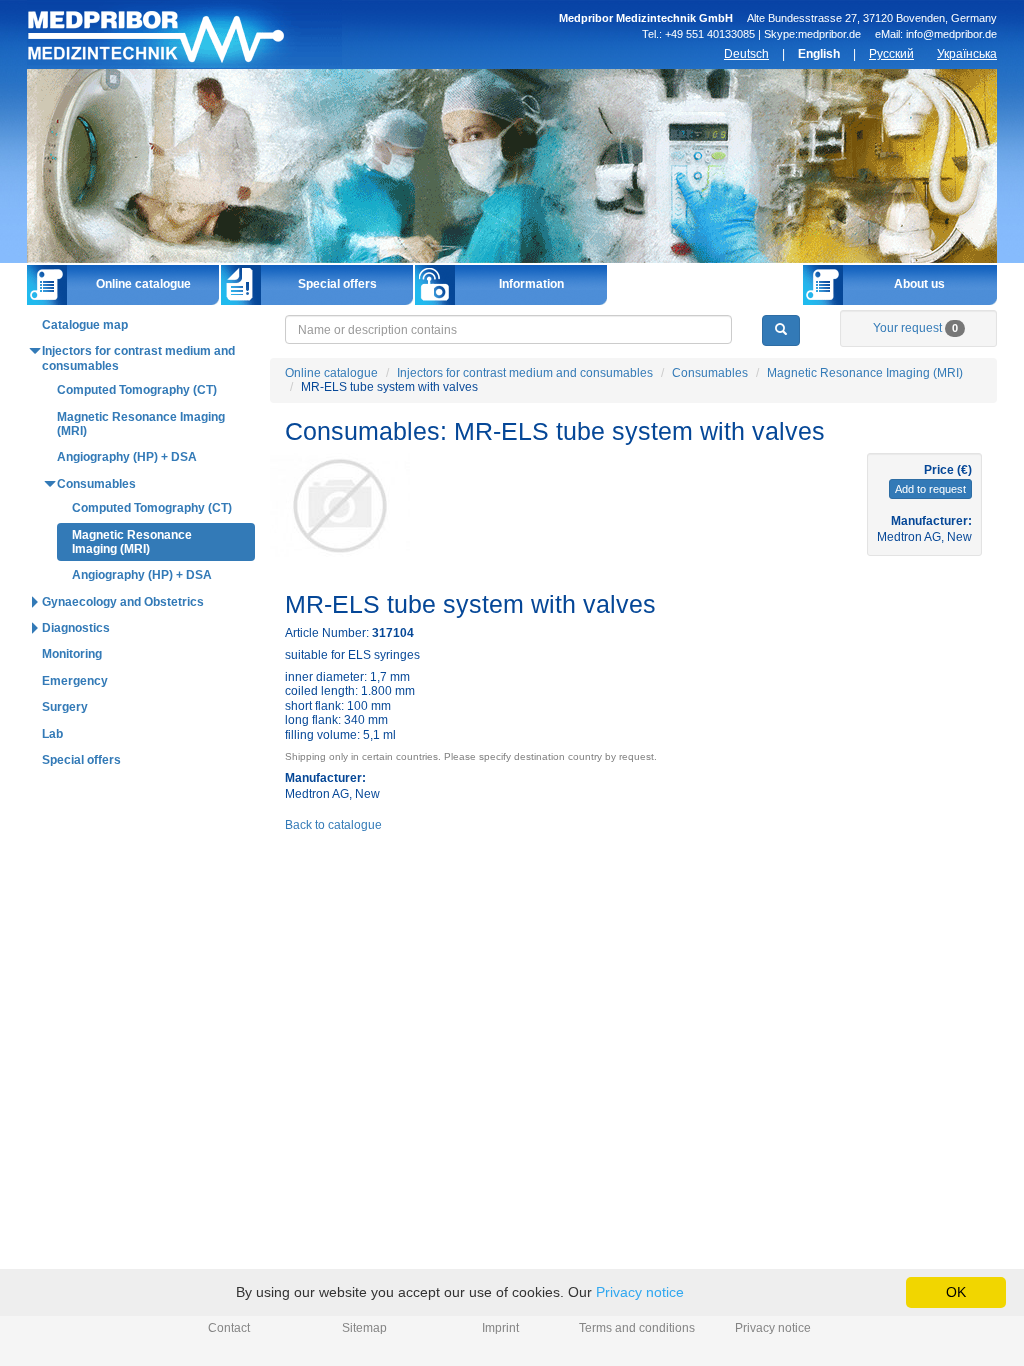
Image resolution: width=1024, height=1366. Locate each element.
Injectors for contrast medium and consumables (525, 373)
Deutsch (746, 54)
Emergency (75, 681)
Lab (52, 734)
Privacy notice (773, 1328)
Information (531, 284)
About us (919, 284)
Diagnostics (76, 628)
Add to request (930, 489)
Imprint (500, 1328)
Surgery (65, 707)
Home (184, 34)
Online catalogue (143, 284)
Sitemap (364, 1328)
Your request (915, 328)
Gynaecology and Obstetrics (123, 602)
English (819, 54)
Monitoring (72, 654)
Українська (967, 54)
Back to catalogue (333, 825)
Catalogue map (85, 325)
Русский (891, 54)
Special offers (337, 284)
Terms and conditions (637, 1328)
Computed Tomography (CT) (137, 390)
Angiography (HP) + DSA (127, 457)
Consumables (710, 373)
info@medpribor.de (951, 34)
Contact (229, 1328)
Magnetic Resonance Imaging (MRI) (865, 373)
